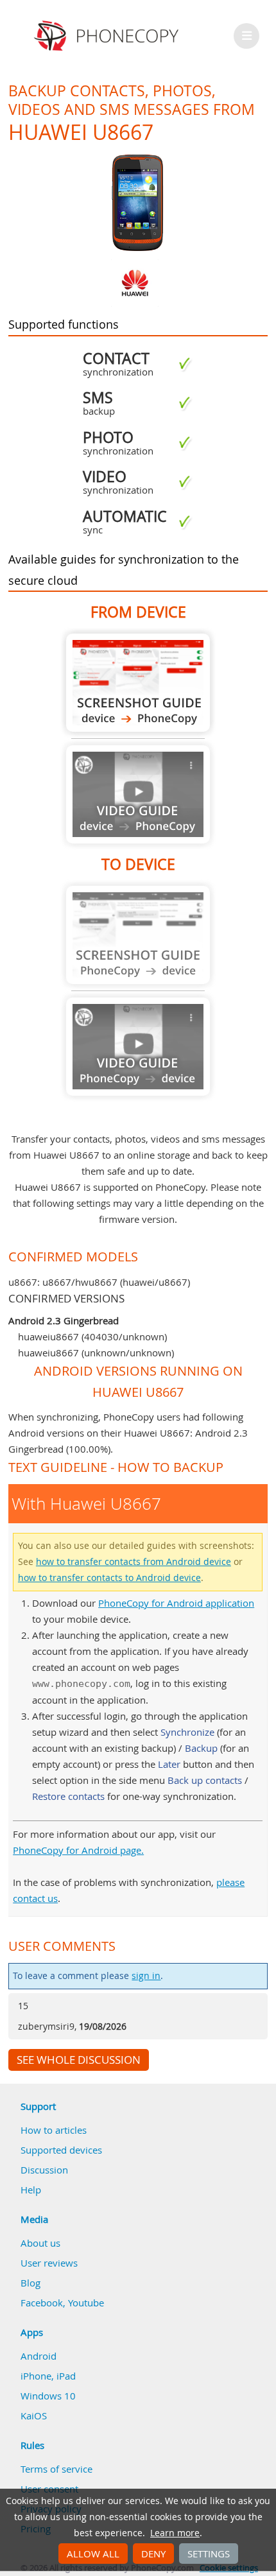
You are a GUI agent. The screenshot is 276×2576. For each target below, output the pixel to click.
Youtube (86, 2303)
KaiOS (34, 2416)
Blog (30, 2283)
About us (40, 2243)
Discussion (44, 2170)
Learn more (175, 2533)
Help (31, 2190)
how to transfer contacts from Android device (134, 1562)
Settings (209, 2554)
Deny (153, 2554)
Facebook (42, 2303)
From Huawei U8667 (138, 683)
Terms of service (56, 2469)
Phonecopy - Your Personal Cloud (108, 36)
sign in (146, 1976)
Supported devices (61, 2150)
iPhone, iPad (48, 2376)
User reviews (49, 2263)
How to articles (54, 2130)
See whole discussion (79, 2060)
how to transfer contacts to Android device (109, 1578)
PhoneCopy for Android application (176, 1603)
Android (39, 2356)
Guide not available (138, 794)
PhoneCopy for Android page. (78, 1850)
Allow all (93, 2554)
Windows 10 (48, 2396)
